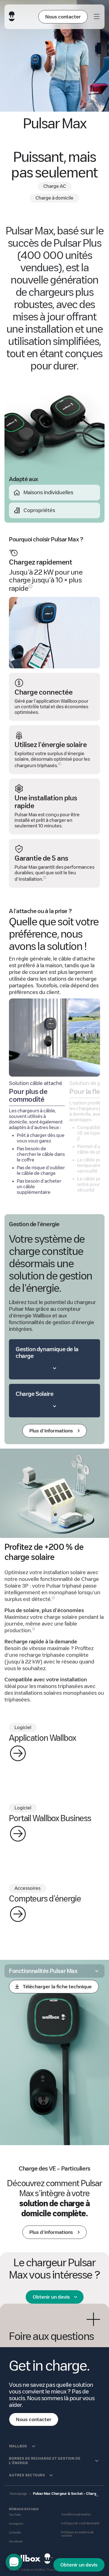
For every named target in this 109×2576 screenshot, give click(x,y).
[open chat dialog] (14, 2562)
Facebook (16, 2542)
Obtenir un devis (51, 2297)
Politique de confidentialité (80, 2523)
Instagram (16, 2524)
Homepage (18, 2494)
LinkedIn (15, 2533)
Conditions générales (76, 2514)
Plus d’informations (51, 2232)
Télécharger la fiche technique (57, 1987)
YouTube (15, 2515)
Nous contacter (63, 17)
